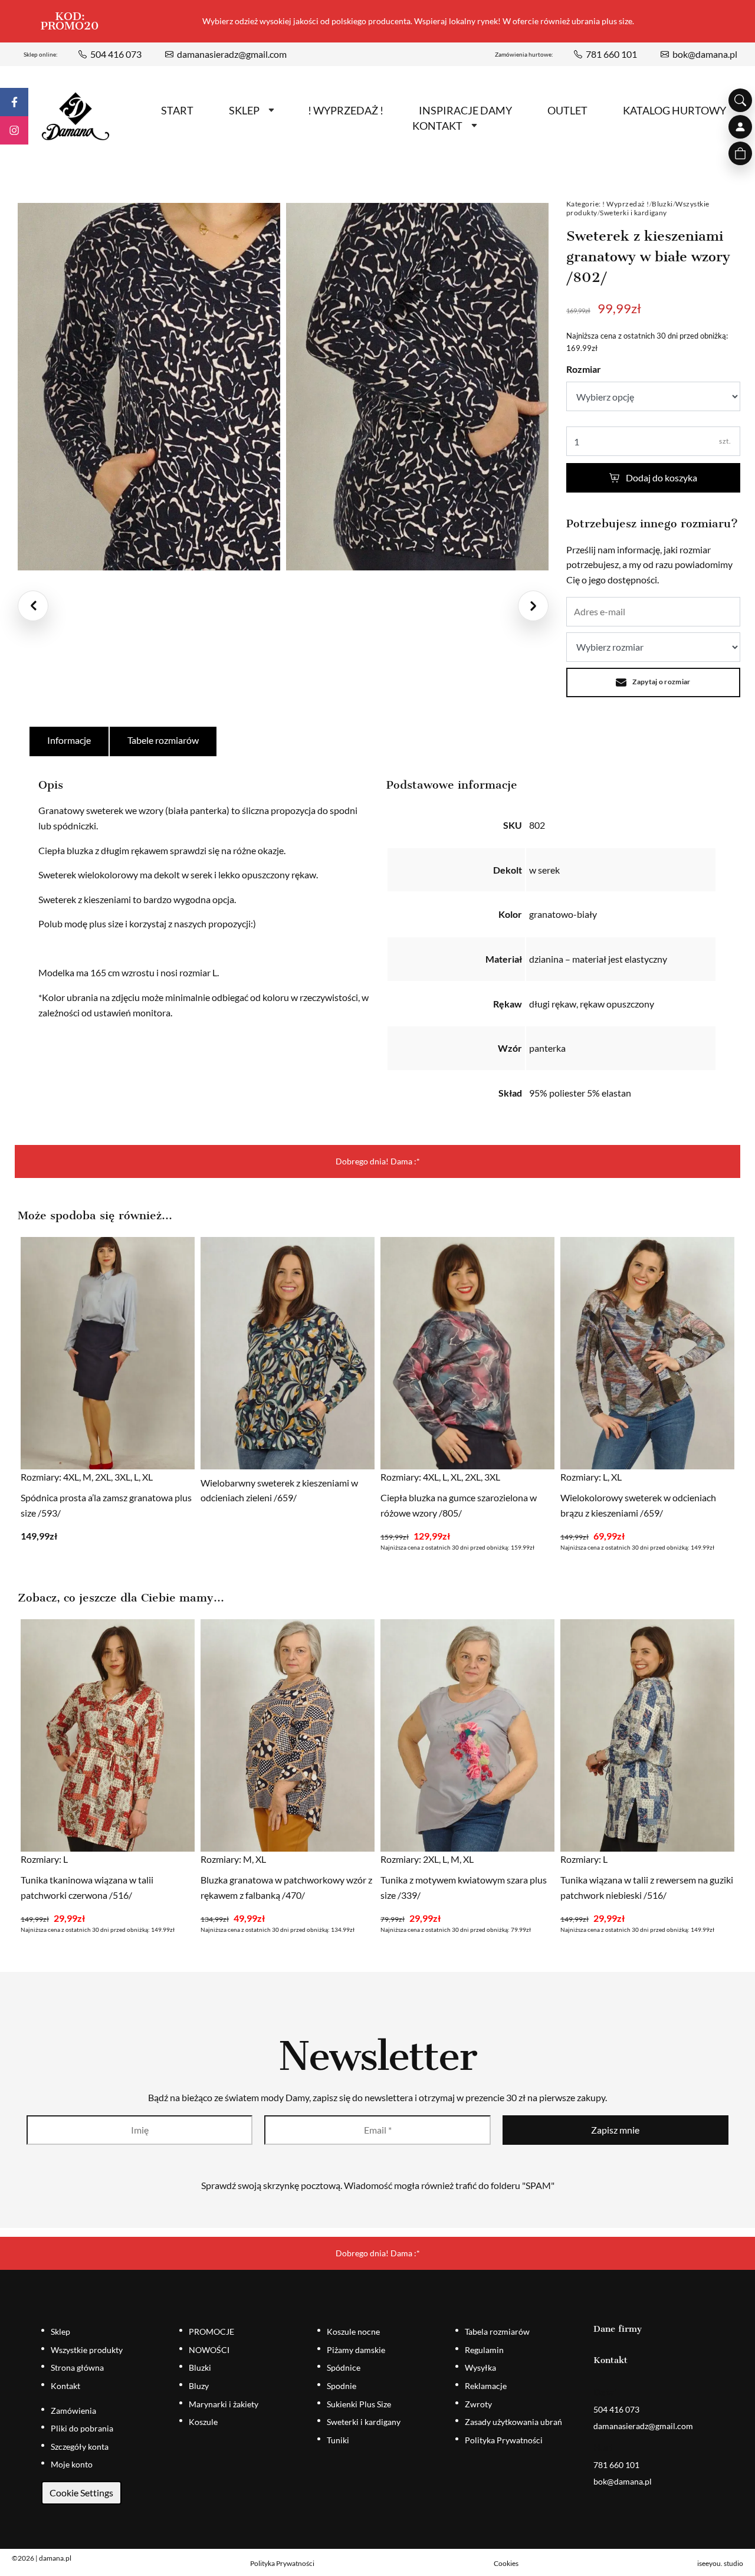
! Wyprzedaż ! (626, 204)
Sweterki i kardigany (633, 213)
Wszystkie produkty (87, 2350)
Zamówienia (73, 2411)
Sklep (244, 110)
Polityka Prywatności (504, 2440)
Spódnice (344, 2367)
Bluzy (199, 2386)
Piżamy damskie (356, 2350)
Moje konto (72, 2464)
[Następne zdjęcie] (533, 606)
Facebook (14, 102)
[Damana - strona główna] (75, 117)
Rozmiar (584, 369)
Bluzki (662, 204)
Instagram (14, 130)
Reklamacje (486, 2386)
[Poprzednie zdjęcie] (33, 606)
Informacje (69, 740)
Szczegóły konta (80, 2447)
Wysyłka (480, 2367)
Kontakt (437, 126)
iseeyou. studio (720, 2563)
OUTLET (567, 110)
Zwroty (478, 2404)
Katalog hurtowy (674, 110)
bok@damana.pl (705, 54)
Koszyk (740, 153)
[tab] (70, 741)
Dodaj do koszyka (662, 478)
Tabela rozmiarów (497, 2331)
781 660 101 (611, 54)
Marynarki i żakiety (224, 2404)
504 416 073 (116, 54)
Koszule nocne (353, 2331)
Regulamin (484, 2350)
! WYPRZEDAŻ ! (346, 110)
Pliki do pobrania (82, 2428)
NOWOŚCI (209, 2350)
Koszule (203, 2422)
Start (177, 110)
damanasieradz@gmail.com (232, 54)
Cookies (506, 2563)
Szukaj (740, 100)
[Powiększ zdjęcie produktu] (149, 387)
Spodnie (342, 2386)
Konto (740, 127)
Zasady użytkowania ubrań (513, 2422)
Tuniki (338, 2440)
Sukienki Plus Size (359, 2404)
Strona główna (77, 2367)
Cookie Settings (81, 2493)
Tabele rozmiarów (163, 740)
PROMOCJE (211, 2331)
